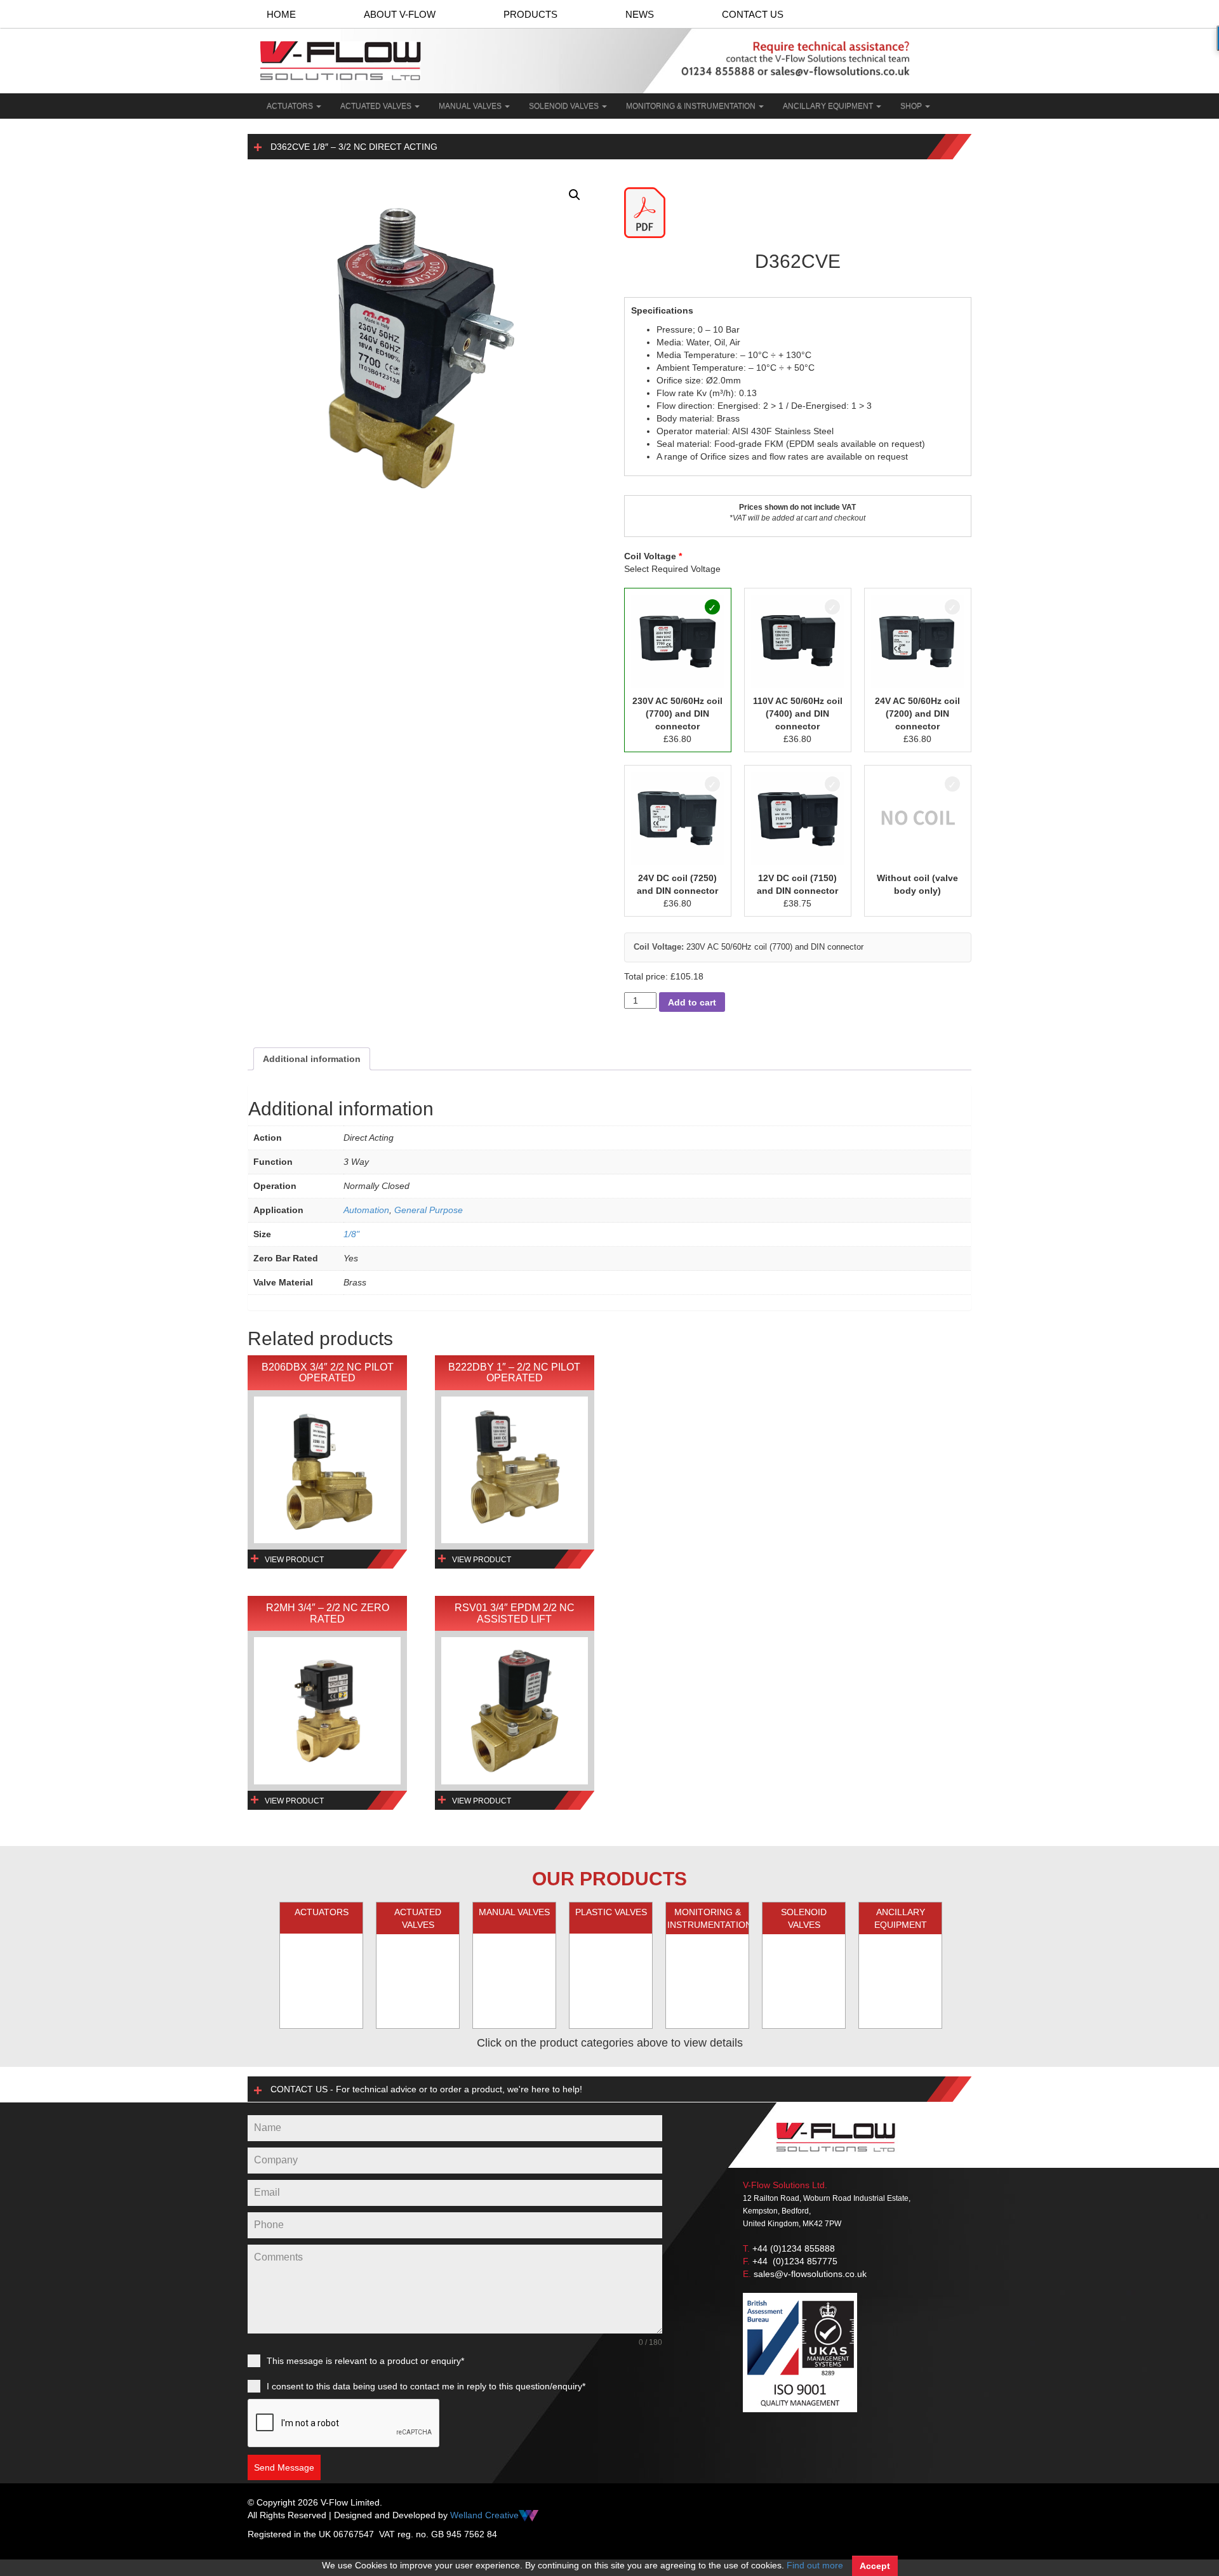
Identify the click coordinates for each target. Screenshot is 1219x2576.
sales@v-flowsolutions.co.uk (810, 2274)
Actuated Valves (377, 106)
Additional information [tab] (312, 1059)
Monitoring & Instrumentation (692, 106)
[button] (575, 195)
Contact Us (753, 14)
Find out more (815, 2565)
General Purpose (429, 1210)
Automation (366, 1210)
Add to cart (692, 1002)
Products (530, 14)
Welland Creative (484, 2515)
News (640, 14)
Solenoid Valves (565, 106)
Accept (875, 2566)
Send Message (284, 2467)
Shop (912, 106)
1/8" (351, 1234)
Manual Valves (471, 106)
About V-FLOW (400, 14)
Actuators (291, 106)
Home (281, 14)
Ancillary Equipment (829, 106)
